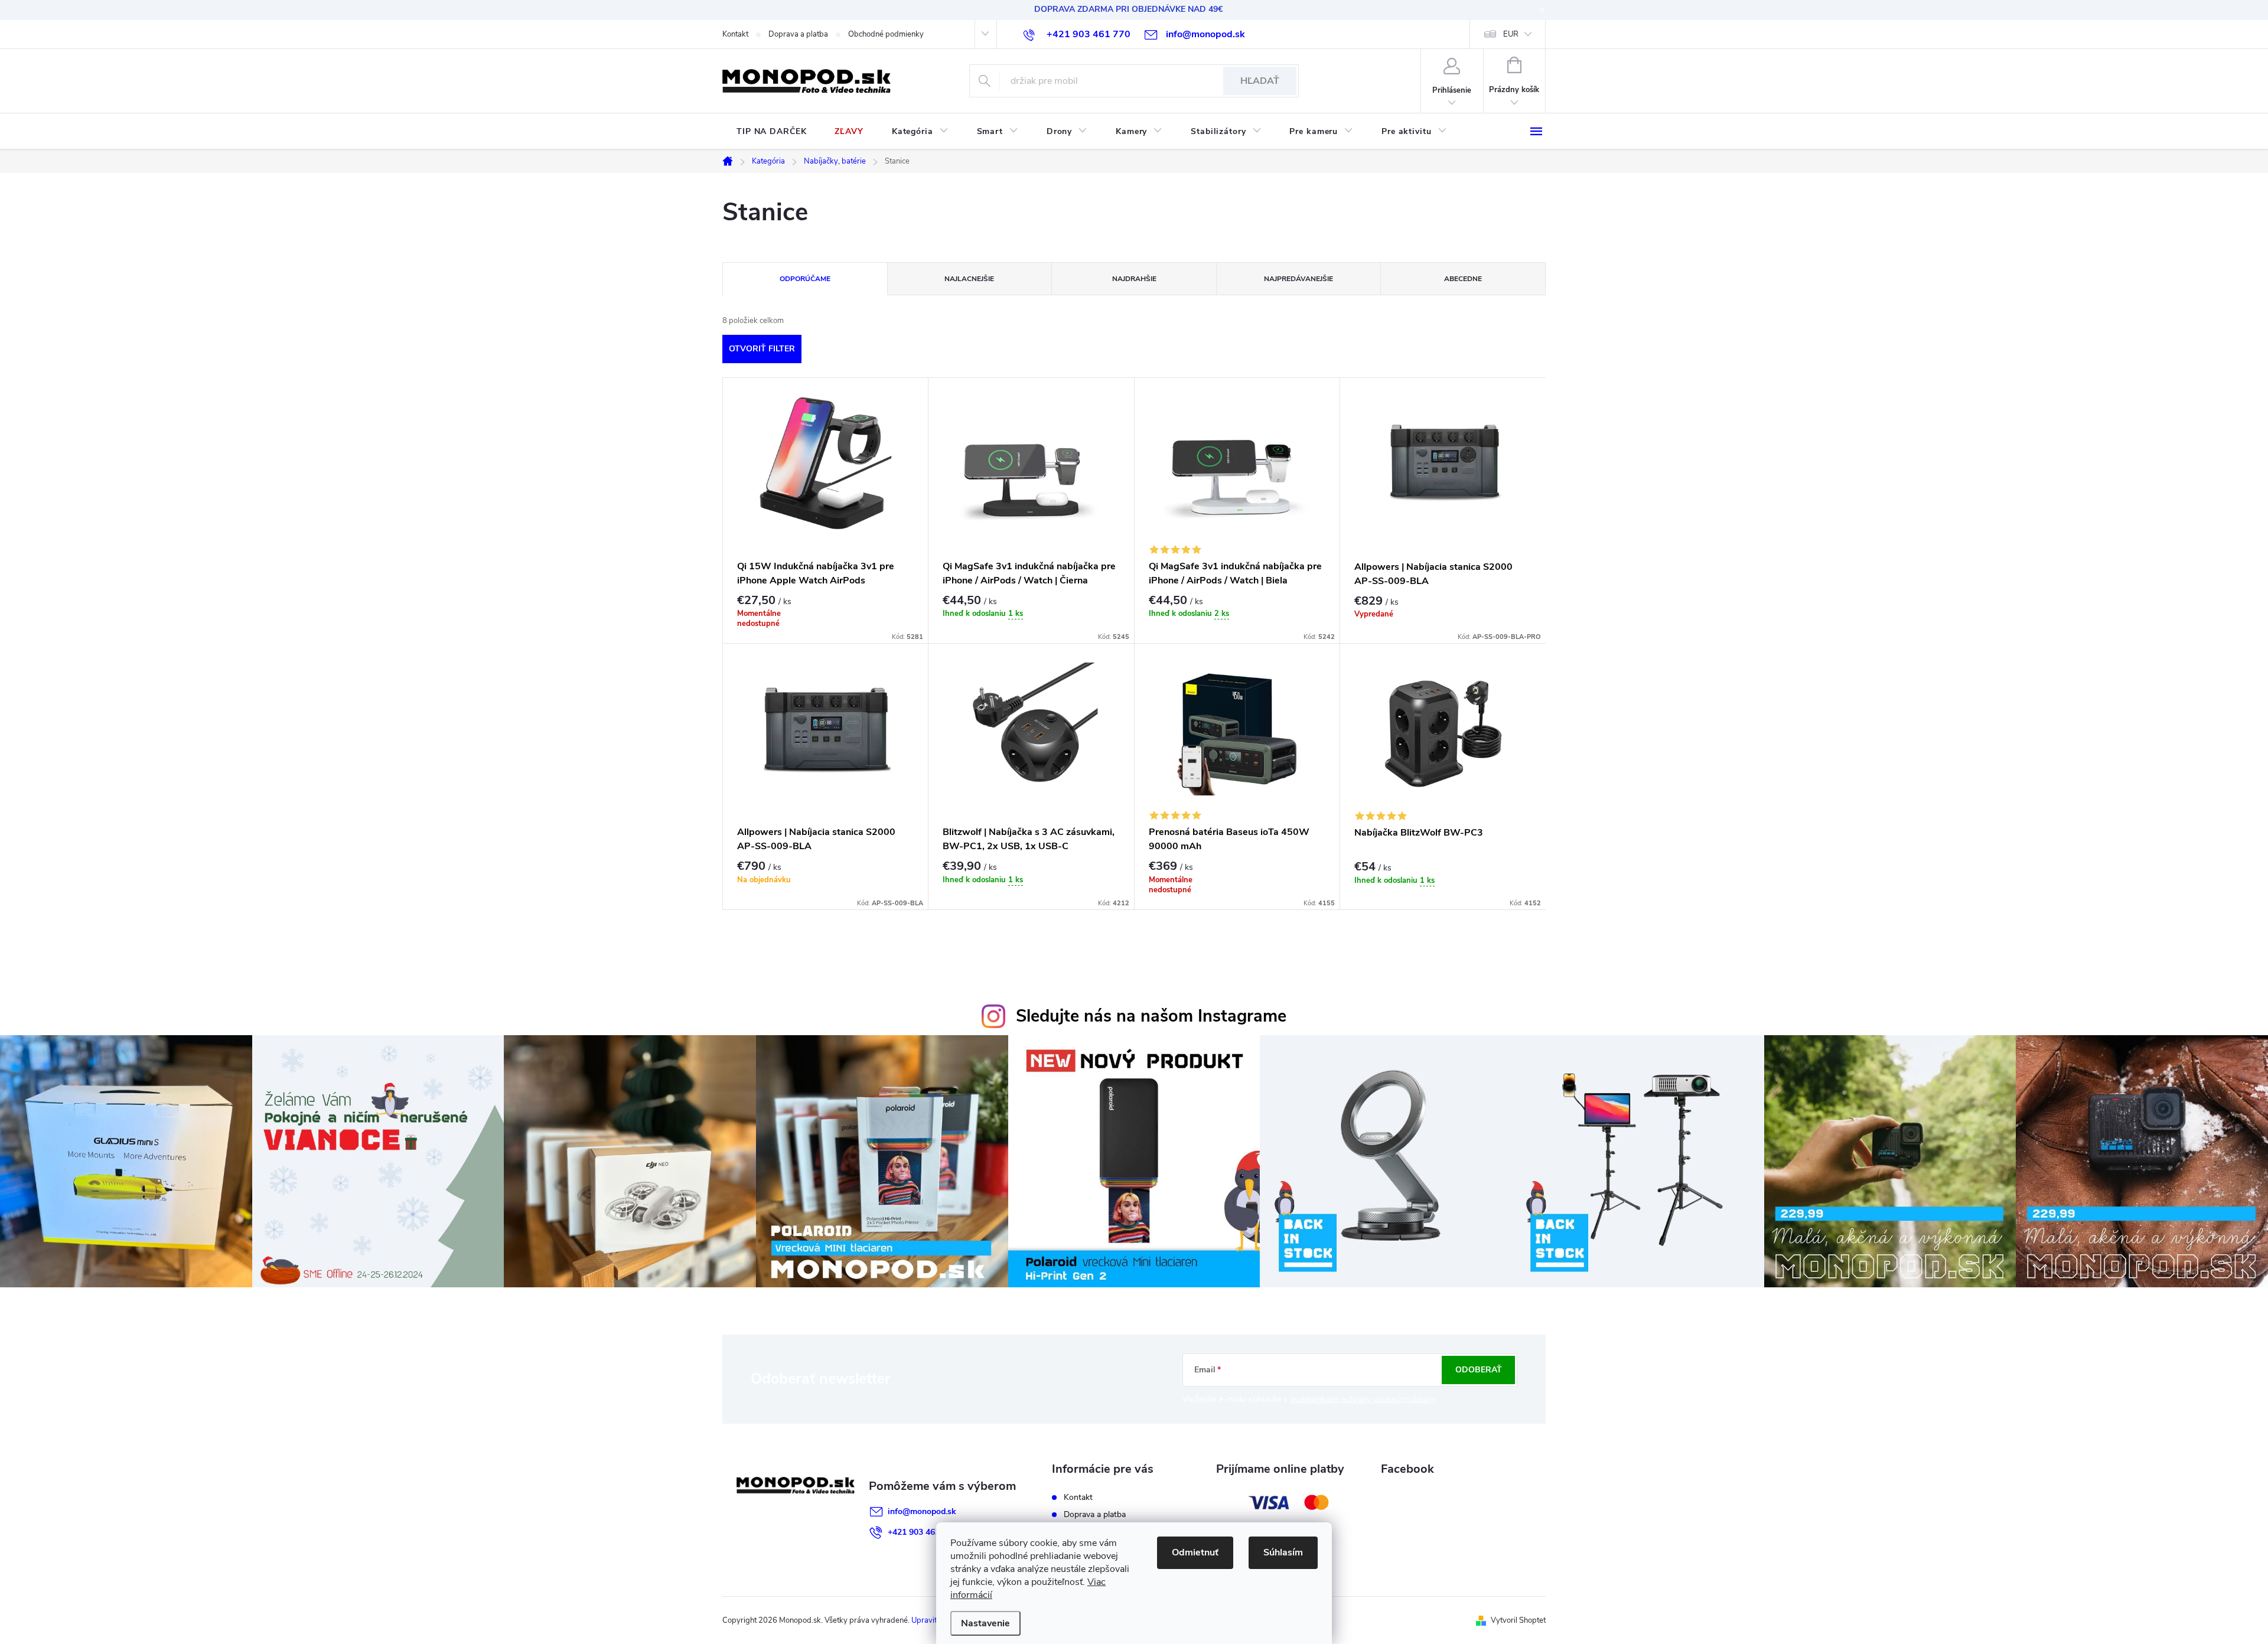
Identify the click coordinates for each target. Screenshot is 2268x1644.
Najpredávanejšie (1298, 279)
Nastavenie (985, 1623)
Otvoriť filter (762, 349)
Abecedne (1463, 279)
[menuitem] (771, 132)
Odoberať (1479, 1370)
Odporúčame (805, 279)
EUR (1511, 34)
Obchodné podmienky (886, 34)
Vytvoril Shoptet (1518, 1620)
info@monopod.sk (922, 1511)
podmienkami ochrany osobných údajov (1363, 1399)
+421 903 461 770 (922, 1532)
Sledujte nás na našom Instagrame (1151, 1016)
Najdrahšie (1134, 279)
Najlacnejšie (969, 279)
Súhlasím (1283, 1552)
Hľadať (1260, 81)
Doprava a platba (798, 34)
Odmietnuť (1195, 1552)
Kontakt (735, 34)
